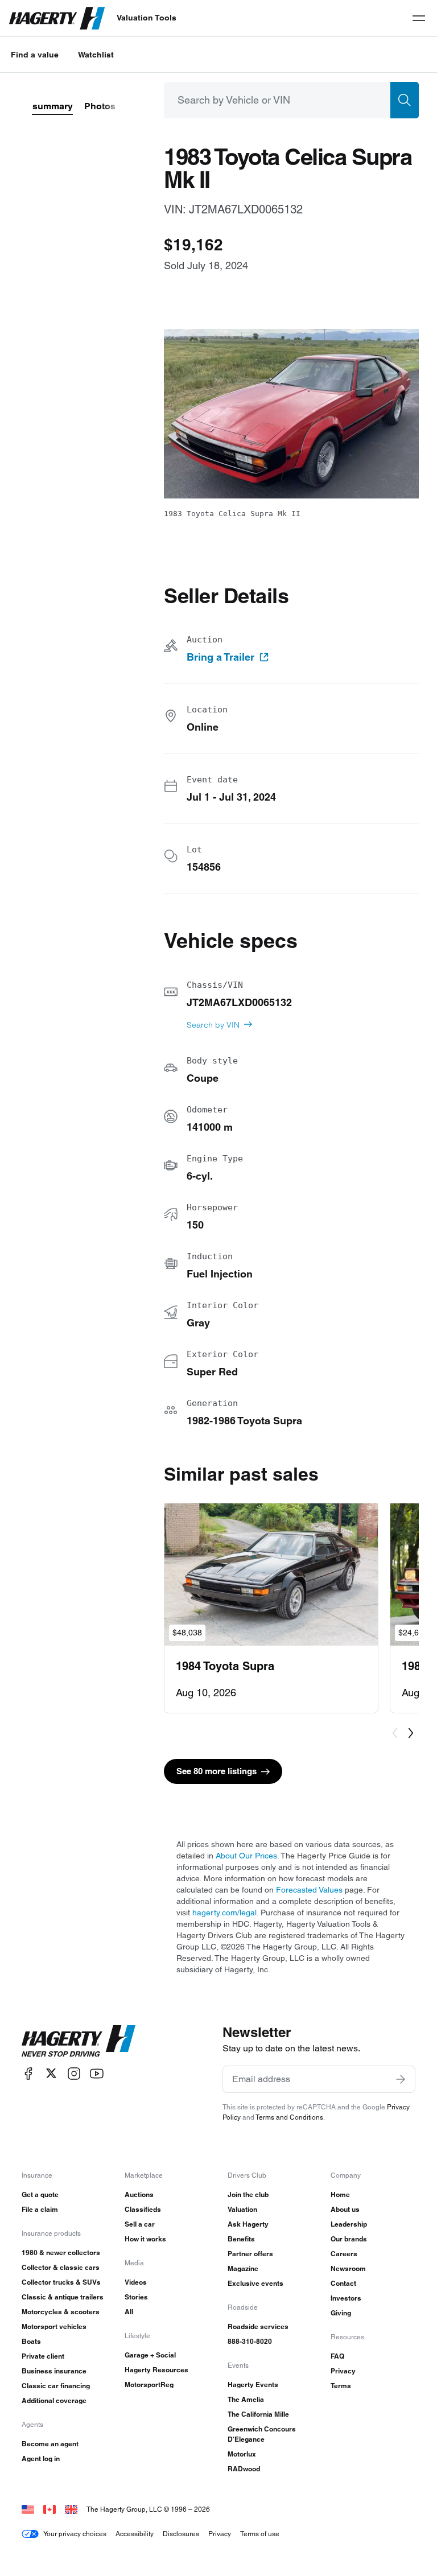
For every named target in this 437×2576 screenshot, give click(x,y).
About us (345, 2209)
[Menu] (419, 18)
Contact (343, 2283)
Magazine (243, 2268)
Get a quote (40, 2194)
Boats (31, 2341)
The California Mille (258, 2414)
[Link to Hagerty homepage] (79, 2041)
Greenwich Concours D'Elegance (262, 2434)
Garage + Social (150, 2355)
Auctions (139, 2194)
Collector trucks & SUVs (61, 2282)
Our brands (349, 2239)
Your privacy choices (75, 2534)
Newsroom (348, 2268)
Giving (341, 2313)
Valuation (242, 2209)
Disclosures (181, 2534)
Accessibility (135, 2534)
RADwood (244, 2469)
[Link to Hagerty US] (28, 2509)
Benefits (241, 2239)
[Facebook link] (28, 2073)
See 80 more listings (217, 1771)
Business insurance (54, 2371)
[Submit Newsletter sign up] (401, 2079)
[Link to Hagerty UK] (71, 2509)
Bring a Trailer (220, 657)
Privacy (343, 2371)
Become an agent (50, 2444)
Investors (346, 2298)
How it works (145, 2239)
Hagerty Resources (156, 2370)
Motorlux (242, 2454)
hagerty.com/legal (224, 1913)
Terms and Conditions (289, 2117)
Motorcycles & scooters (61, 2312)
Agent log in (41, 2458)
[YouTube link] (97, 2073)
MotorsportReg (149, 2385)
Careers (344, 2254)
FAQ (337, 2356)
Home (340, 2194)
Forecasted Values (309, 1890)
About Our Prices (246, 1856)
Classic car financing (56, 2386)
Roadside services (258, 2326)
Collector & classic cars (61, 2267)
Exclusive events (255, 2283)
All (129, 2312)
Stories (136, 2297)
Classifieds (143, 2209)
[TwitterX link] (51, 2073)
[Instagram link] (74, 2073)
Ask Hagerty (248, 2224)
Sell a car (140, 2224)
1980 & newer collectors (61, 2253)
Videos (136, 2282)
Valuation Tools (147, 18)
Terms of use (260, 2534)
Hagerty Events (253, 2385)
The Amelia (246, 2399)
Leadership (349, 2224)
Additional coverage (54, 2400)
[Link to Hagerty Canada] (50, 2509)
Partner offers (250, 2254)
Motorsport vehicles (54, 2326)
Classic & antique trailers (63, 2297)
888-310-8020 (250, 2341)
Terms (341, 2386)
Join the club (248, 2194)
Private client (43, 2356)
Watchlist (96, 55)
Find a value (35, 55)
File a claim (40, 2209)
